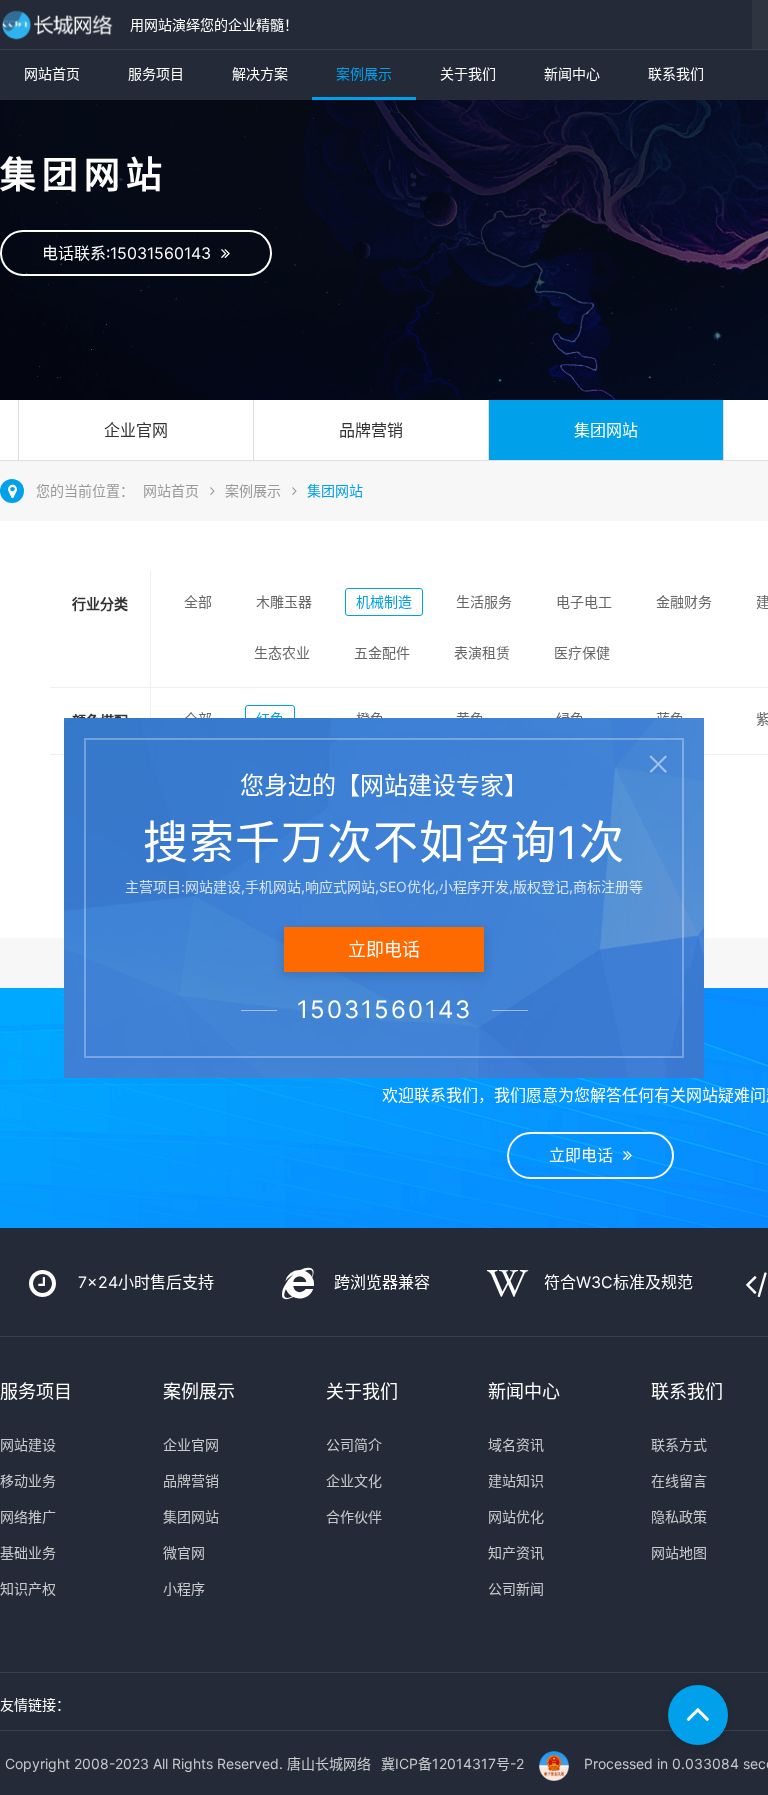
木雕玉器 (284, 601)
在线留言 (679, 1480)
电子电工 (584, 601)
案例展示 (364, 73)
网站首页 (52, 73)
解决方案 (260, 73)
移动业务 (28, 1480)
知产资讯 (516, 1552)
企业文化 (354, 1480)
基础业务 (28, 1552)
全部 (198, 601)
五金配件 (382, 652)
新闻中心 (572, 73)
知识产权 (28, 1588)
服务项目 (156, 73)
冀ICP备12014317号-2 (452, 1763)
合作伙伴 (354, 1516)
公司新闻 (516, 1588)
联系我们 (676, 73)
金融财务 (684, 601)
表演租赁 (482, 652)
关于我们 (468, 73)
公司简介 (354, 1444)
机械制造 (384, 601)
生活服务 (484, 601)
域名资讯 (516, 1444)
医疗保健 (582, 652)
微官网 (184, 1552)
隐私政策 (679, 1516)
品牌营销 (371, 430)
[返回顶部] (698, 1715)
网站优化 (516, 1516)
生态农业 (282, 652)
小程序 (184, 1588)
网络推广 (28, 1516)
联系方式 (679, 1444)
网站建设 (28, 1444)
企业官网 (136, 430)
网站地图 (679, 1552)
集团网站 (606, 430)
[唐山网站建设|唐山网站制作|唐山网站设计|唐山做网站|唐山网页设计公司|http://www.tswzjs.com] (60, 24)
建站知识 (516, 1480)
